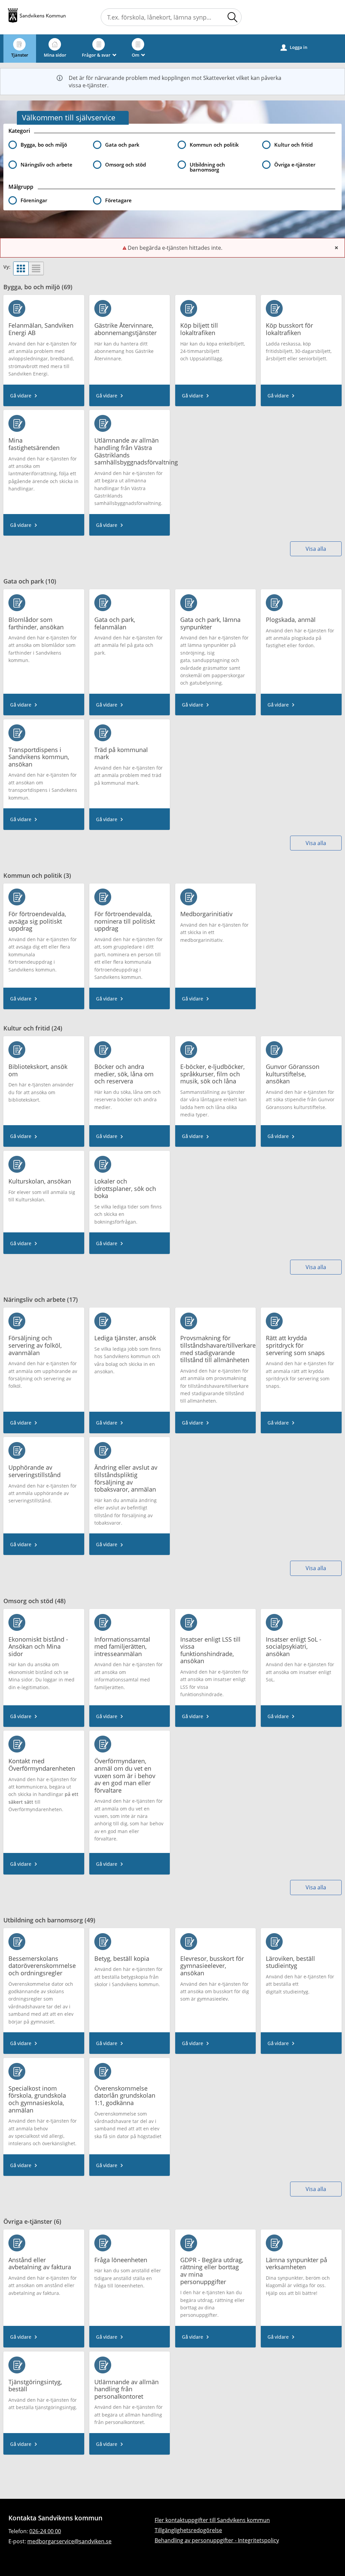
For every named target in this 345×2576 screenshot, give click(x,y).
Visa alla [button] (316, 549)
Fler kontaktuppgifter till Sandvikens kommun (212, 2520)
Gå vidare (21, 395)
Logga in (294, 47)
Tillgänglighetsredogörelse (188, 2530)
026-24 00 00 (45, 2531)
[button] (46, 200)
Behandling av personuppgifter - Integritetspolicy (217, 2540)
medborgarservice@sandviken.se (69, 2541)
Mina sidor (55, 55)
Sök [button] (232, 17)
